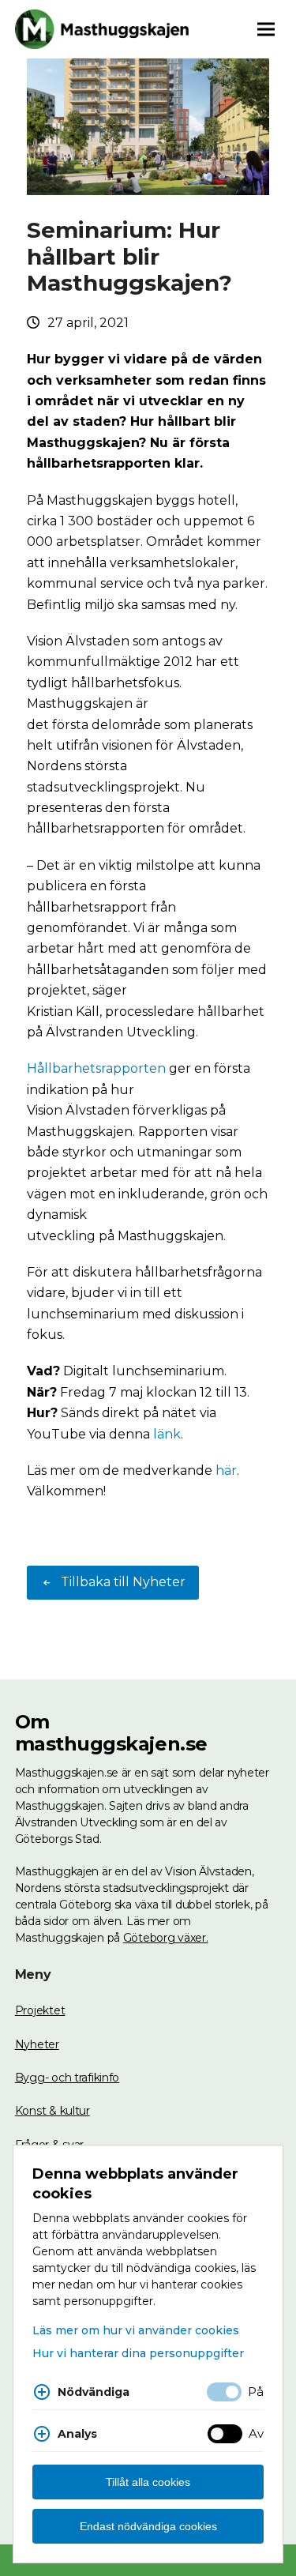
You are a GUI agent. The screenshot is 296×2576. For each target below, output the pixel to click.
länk (167, 1434)
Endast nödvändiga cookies (148, 2526)
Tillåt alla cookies (148, 2482)
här (226, 1470)
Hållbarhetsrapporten (96, 1068)
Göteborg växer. (166, 1938)
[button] (266, 29)
